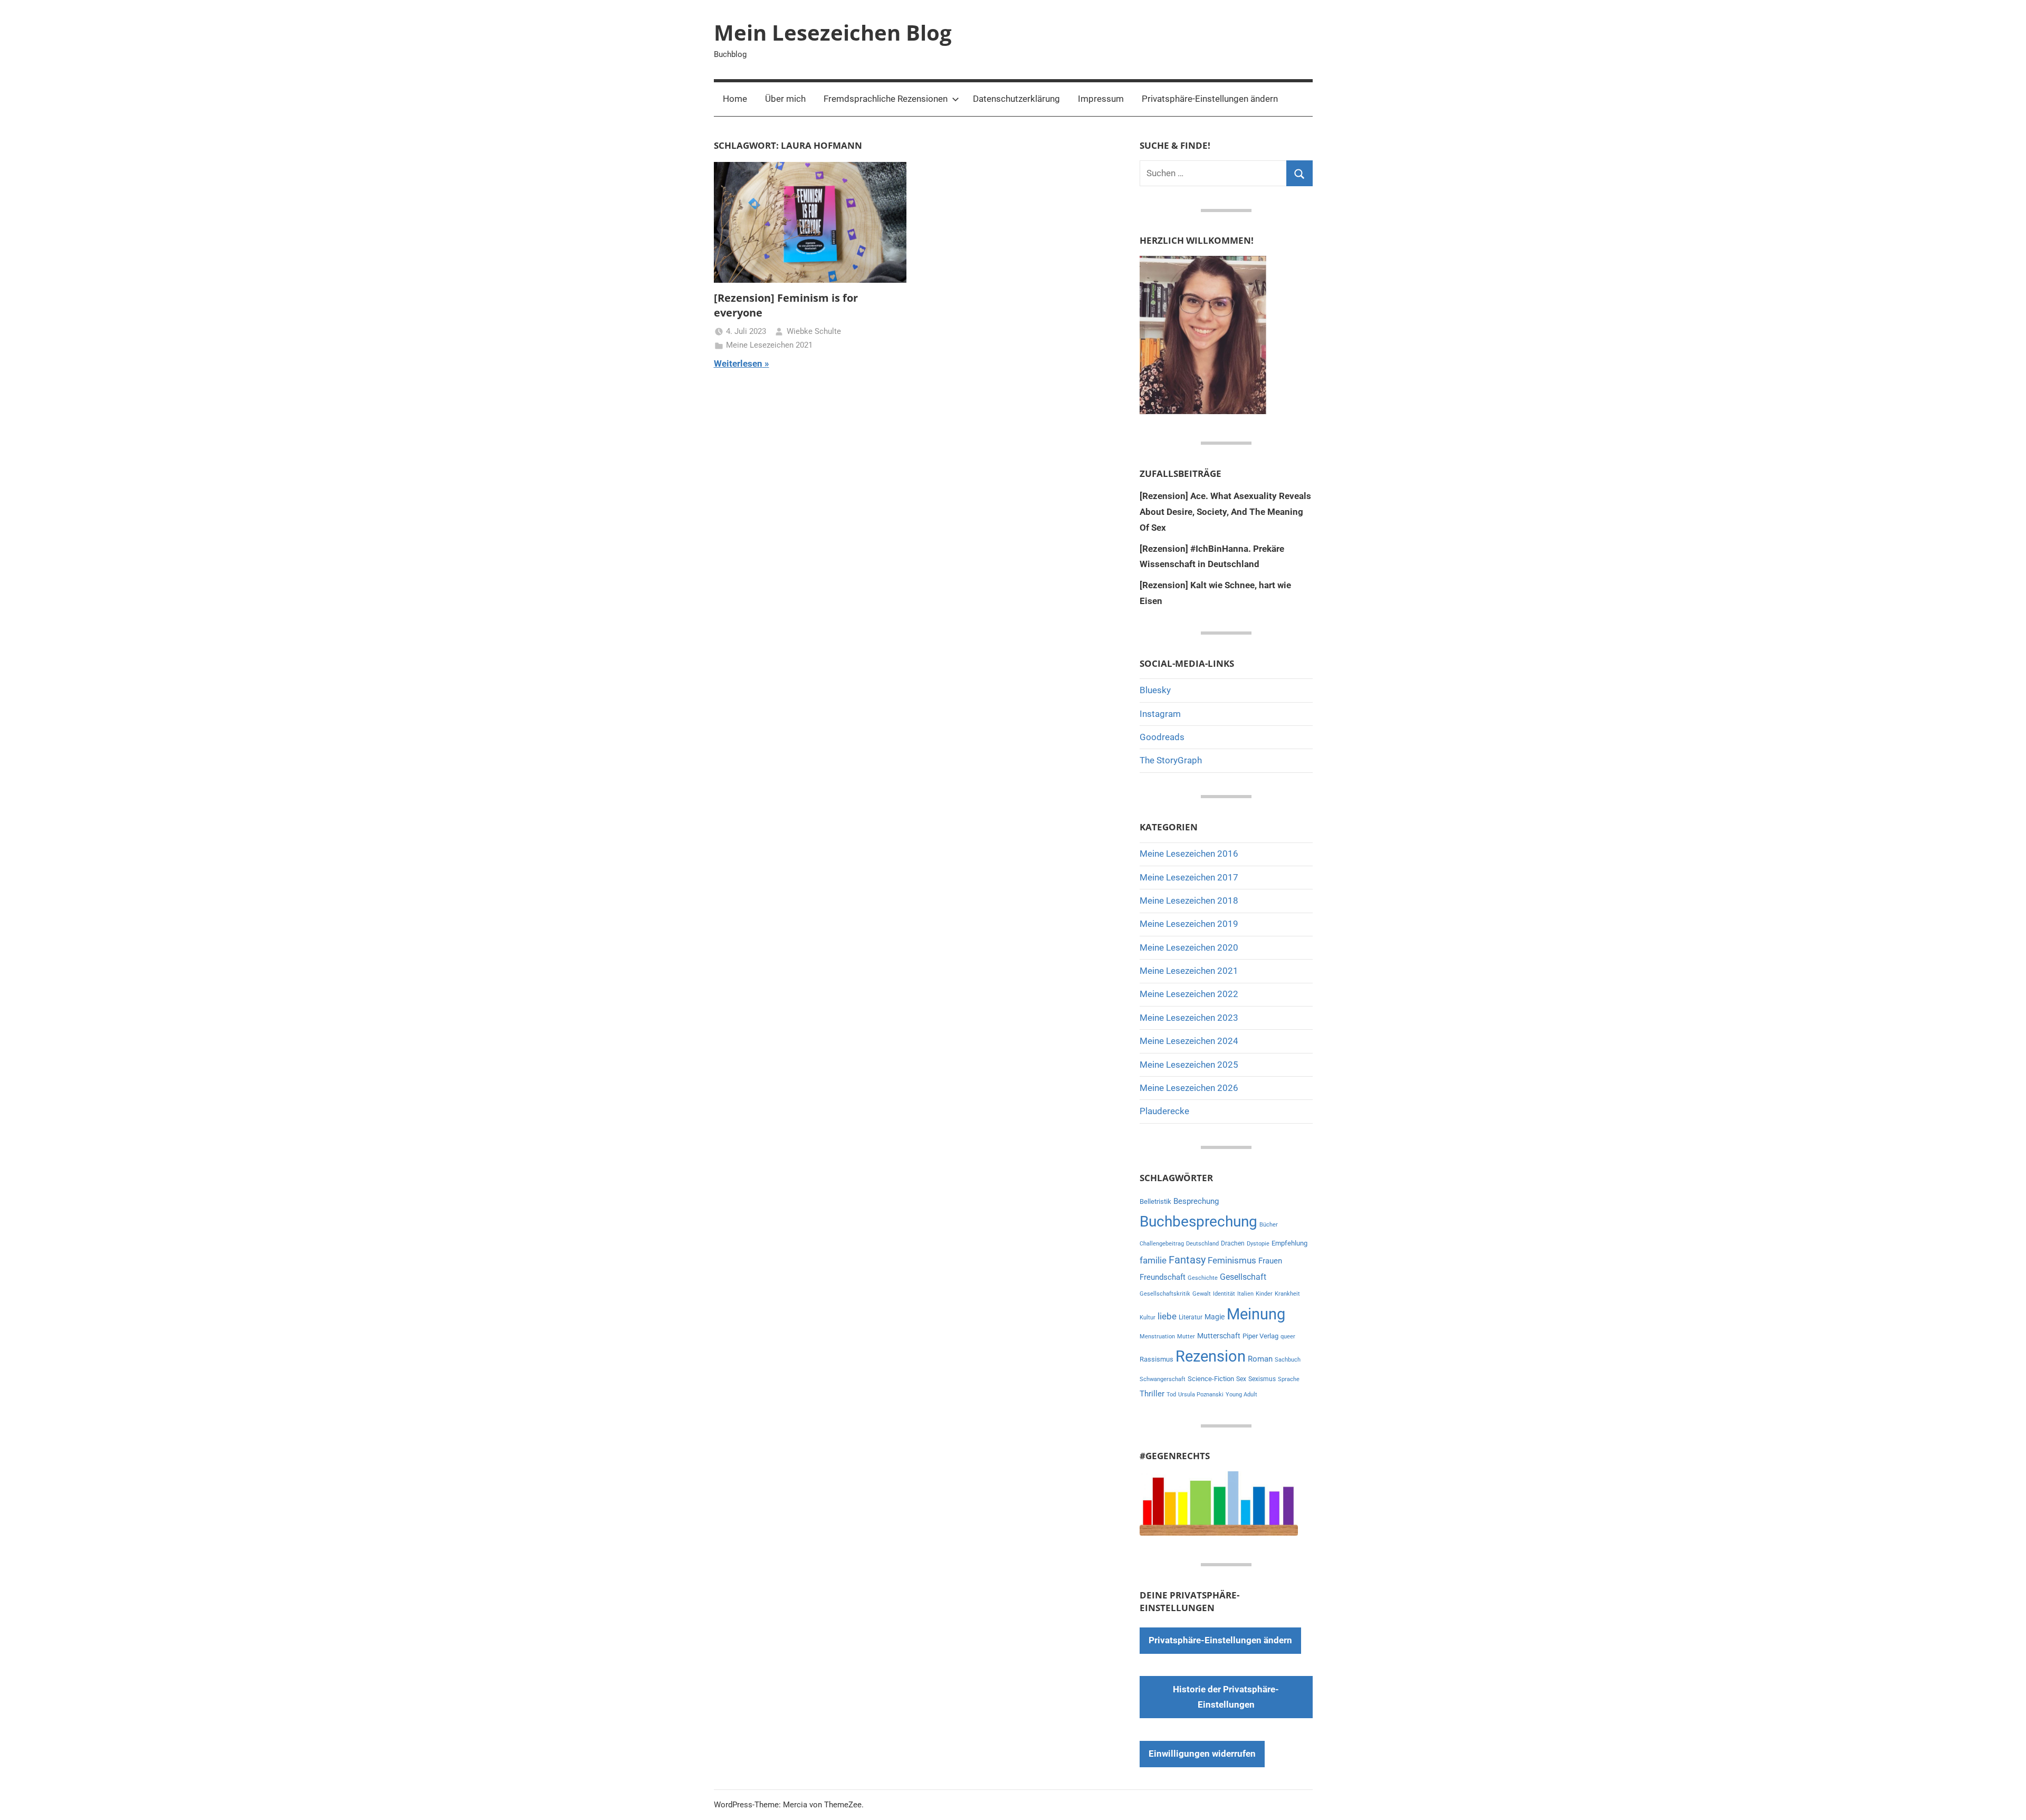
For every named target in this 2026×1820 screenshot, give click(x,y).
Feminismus (1232, 1260)
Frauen (1270, 1261)
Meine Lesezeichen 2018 (1189, 901)
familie (1153, 1260)
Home (735, 99)
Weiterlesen (738, 363)
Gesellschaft (1243, 1277)
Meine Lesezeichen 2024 (1189, 1041)
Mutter (1186, 1337)
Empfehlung (1289, 1243)
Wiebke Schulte (814, 331)
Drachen (1233, 1243)
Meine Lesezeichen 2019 (1189, 924)
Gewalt (1202, 1294)
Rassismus (1157, 1359)
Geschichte (1203, 1278)
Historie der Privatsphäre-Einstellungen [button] (1226, 1697)
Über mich (785, 99)
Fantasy (1187, 1260)
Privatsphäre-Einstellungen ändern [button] (1210, 99)
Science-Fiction (1211, 1379)
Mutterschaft (1219, 1336)
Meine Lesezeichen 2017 (1189, 877)
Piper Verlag (1260, 1336)
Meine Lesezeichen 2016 (1189, 854)
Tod (1171, 1395)
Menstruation (1157, 1337)
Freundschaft (1163, 1277)
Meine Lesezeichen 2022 (1189, 994)
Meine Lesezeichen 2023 (1189, 1018)
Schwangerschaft (1163, 1379)
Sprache (1289, 1379)
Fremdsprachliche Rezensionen (886, 99)
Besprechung (1196, 1201)
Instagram (1160, 714)
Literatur (1191, 1317)
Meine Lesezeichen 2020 (1189, 947)
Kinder (1264, 1294)
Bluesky (1155, 690)
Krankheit (1287, 1294)
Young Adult (1241, 1395)
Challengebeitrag (1162, 1244)
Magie (1215, 1317)
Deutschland (1202, 1244)
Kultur (1148, 1318)
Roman (1260, 1359)
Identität (1224, 1294)
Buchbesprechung (1198, 1222)
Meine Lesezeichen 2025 (1189, 1065)
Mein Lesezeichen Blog (833, 32)
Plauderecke (1164, 1111)
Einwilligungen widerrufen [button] (1202, 1754)
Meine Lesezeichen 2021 (769, 345)
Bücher (1269, 1225)
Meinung (1256, 1314)
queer (1288, 1337)
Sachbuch (1288, 1360)
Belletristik (1155, 1201)
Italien (1245, 1294)
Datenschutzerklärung (1016, 99)
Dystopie (1258, 1244)
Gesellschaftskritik (1165, 1294)
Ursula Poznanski (1201, 1395)
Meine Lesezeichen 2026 (1189, 1088)
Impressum (1101, 99)
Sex (1241, 1379)
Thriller (1152, 1394)
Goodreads (1162, 737)
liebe (1167, 1316)
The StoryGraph (1171, 760)
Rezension (1211, 1356)
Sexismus (1262, 1379)
